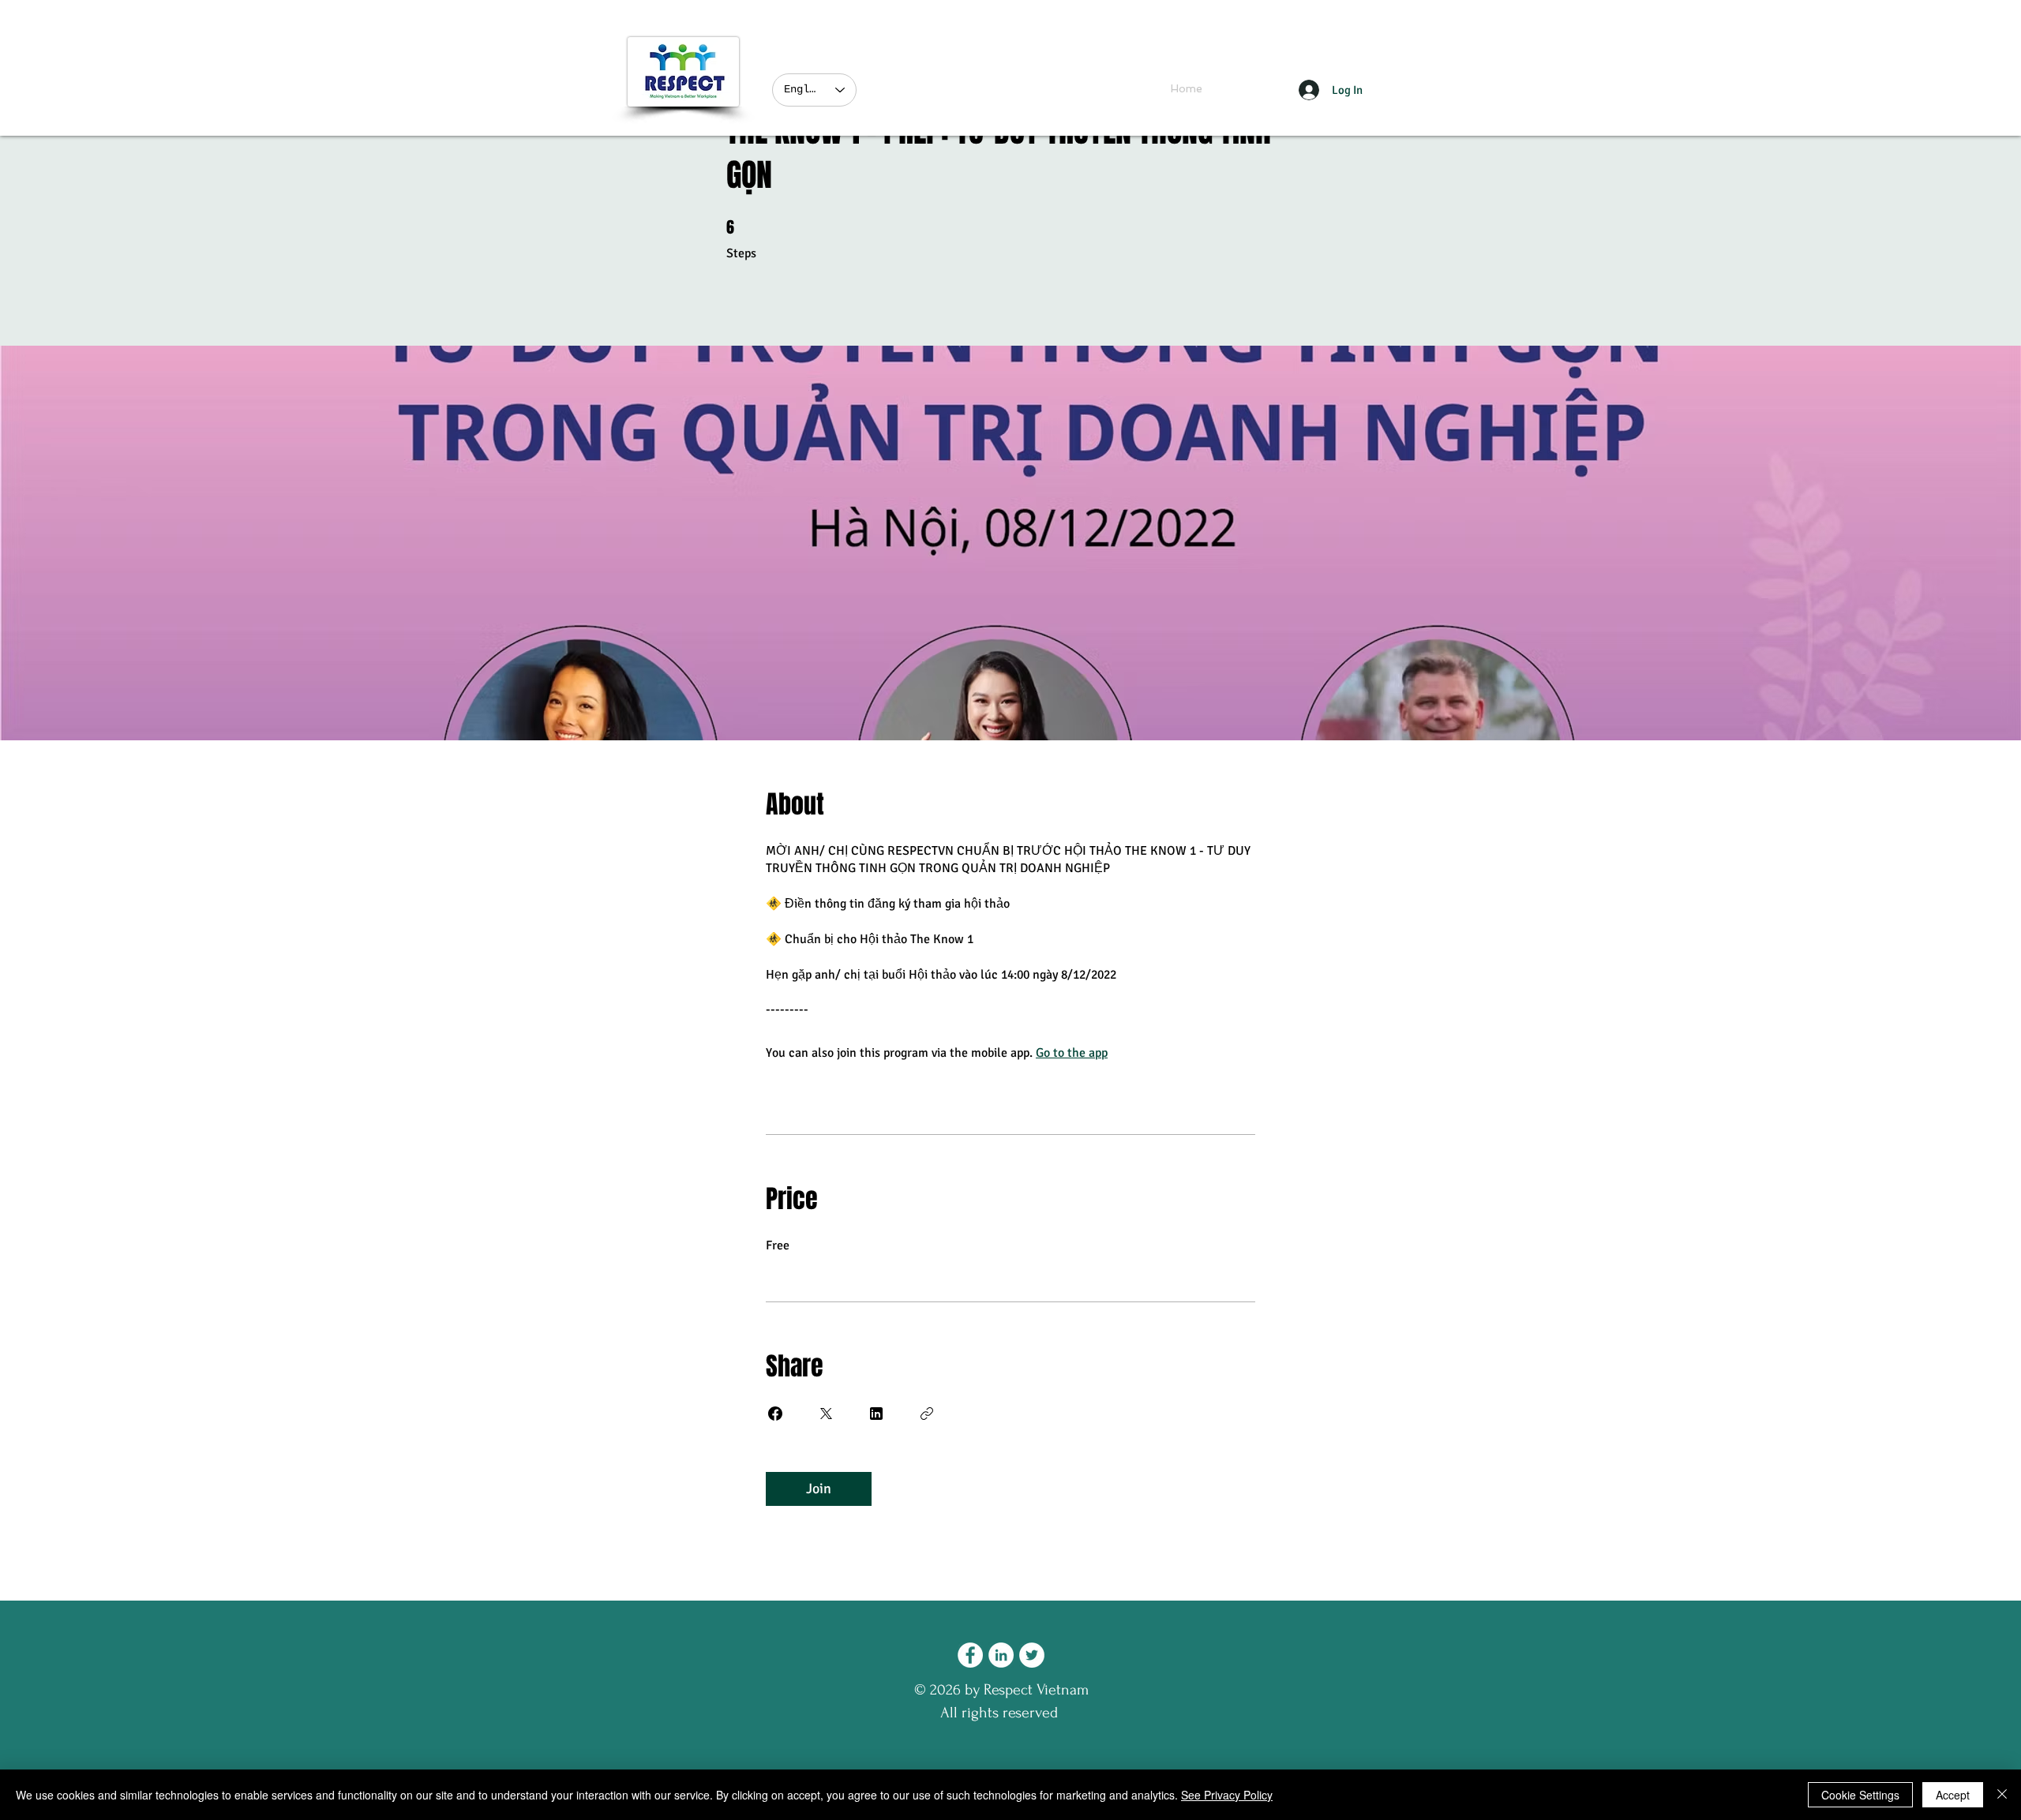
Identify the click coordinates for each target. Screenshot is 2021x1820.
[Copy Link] (927, 1414)
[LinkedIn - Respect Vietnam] (1001, 1655)
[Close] (2002, 1795)
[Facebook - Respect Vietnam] (970, 1655)
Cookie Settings (1860, 1795)
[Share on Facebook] (775, 1414)
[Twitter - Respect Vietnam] (1032, 1655)
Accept (1953, 1795)
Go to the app (1072, 1053)
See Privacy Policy (1227, 1795)
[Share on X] (826, 1414)
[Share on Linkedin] (876, 1414)
